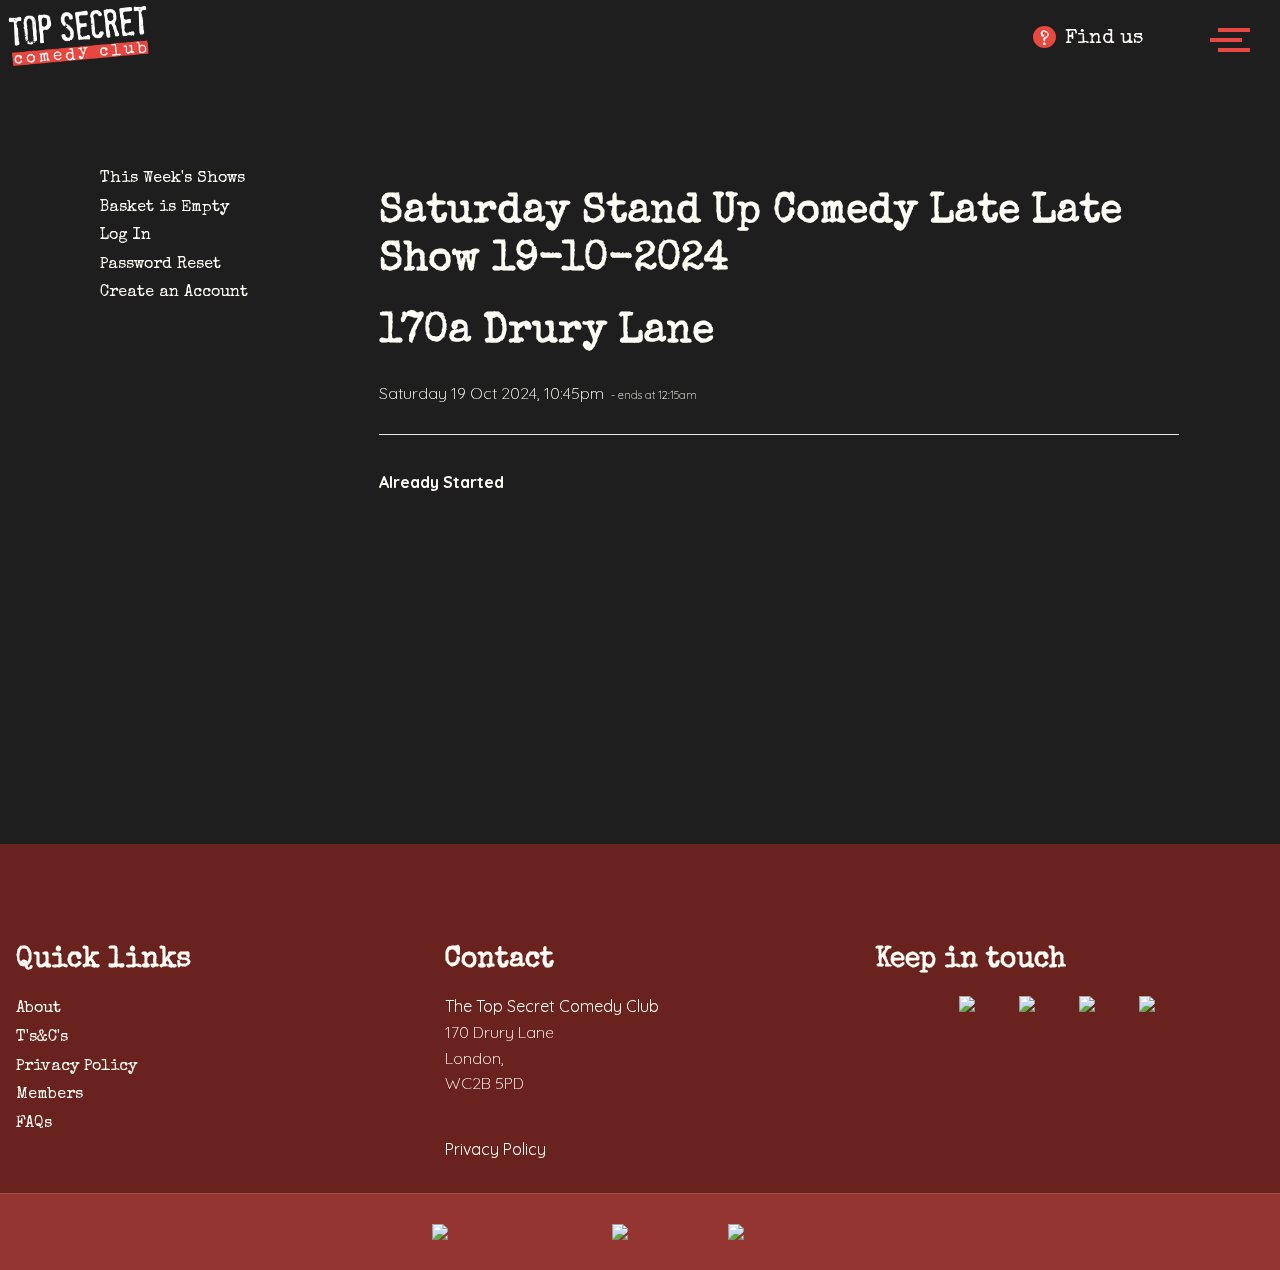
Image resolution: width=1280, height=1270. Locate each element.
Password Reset (160, 265)
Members (49, 1095)
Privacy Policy (76, 1067)
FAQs (34, 1124)
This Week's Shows (172, 179)
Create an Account (174, 293)
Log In (125, 236)
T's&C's (42, 1038)
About (38, 1009)
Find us (1091, 39)
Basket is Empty (164, 208)
